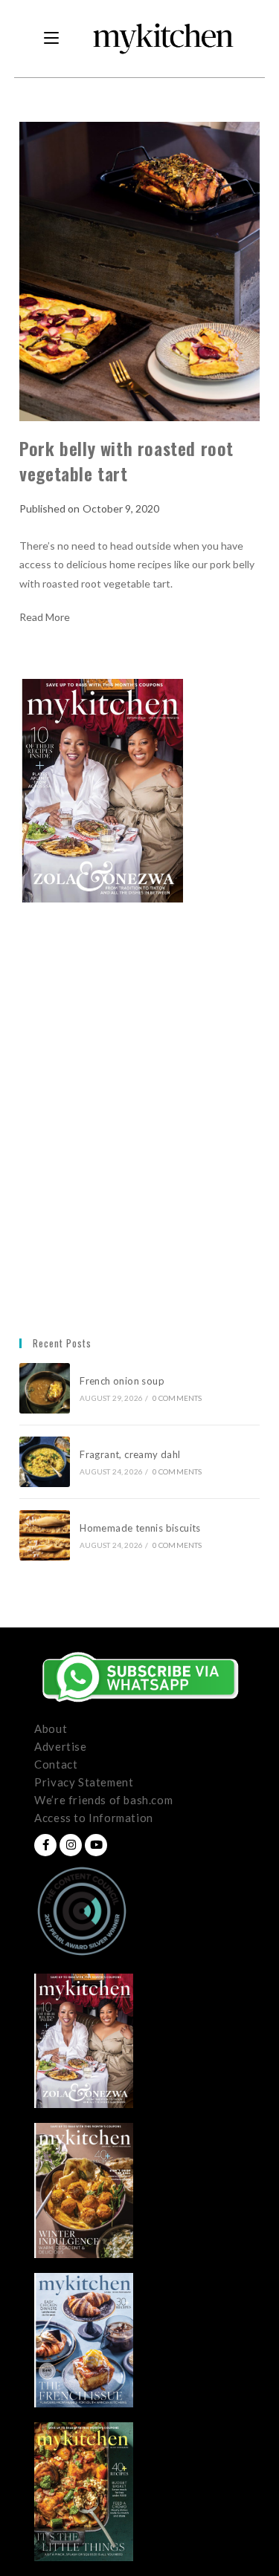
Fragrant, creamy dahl (130, 1454)
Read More (45, 617)
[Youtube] (96, 1845)
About (51, 1728)
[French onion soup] (45, 1388)
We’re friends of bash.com (103, 1800)
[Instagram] (71, 1845)
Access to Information (94, 1818)
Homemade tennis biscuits (140, 1528)
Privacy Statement (84, 1782)
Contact (56, 1764)
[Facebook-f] (45, 1845)
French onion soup (123, 1381)
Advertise (60, 1746)
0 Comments (177, 1398)
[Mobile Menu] (51, 39)
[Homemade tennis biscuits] (45, 1535)
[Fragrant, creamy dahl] (45, 1462)
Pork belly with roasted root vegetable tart (126, 461)
